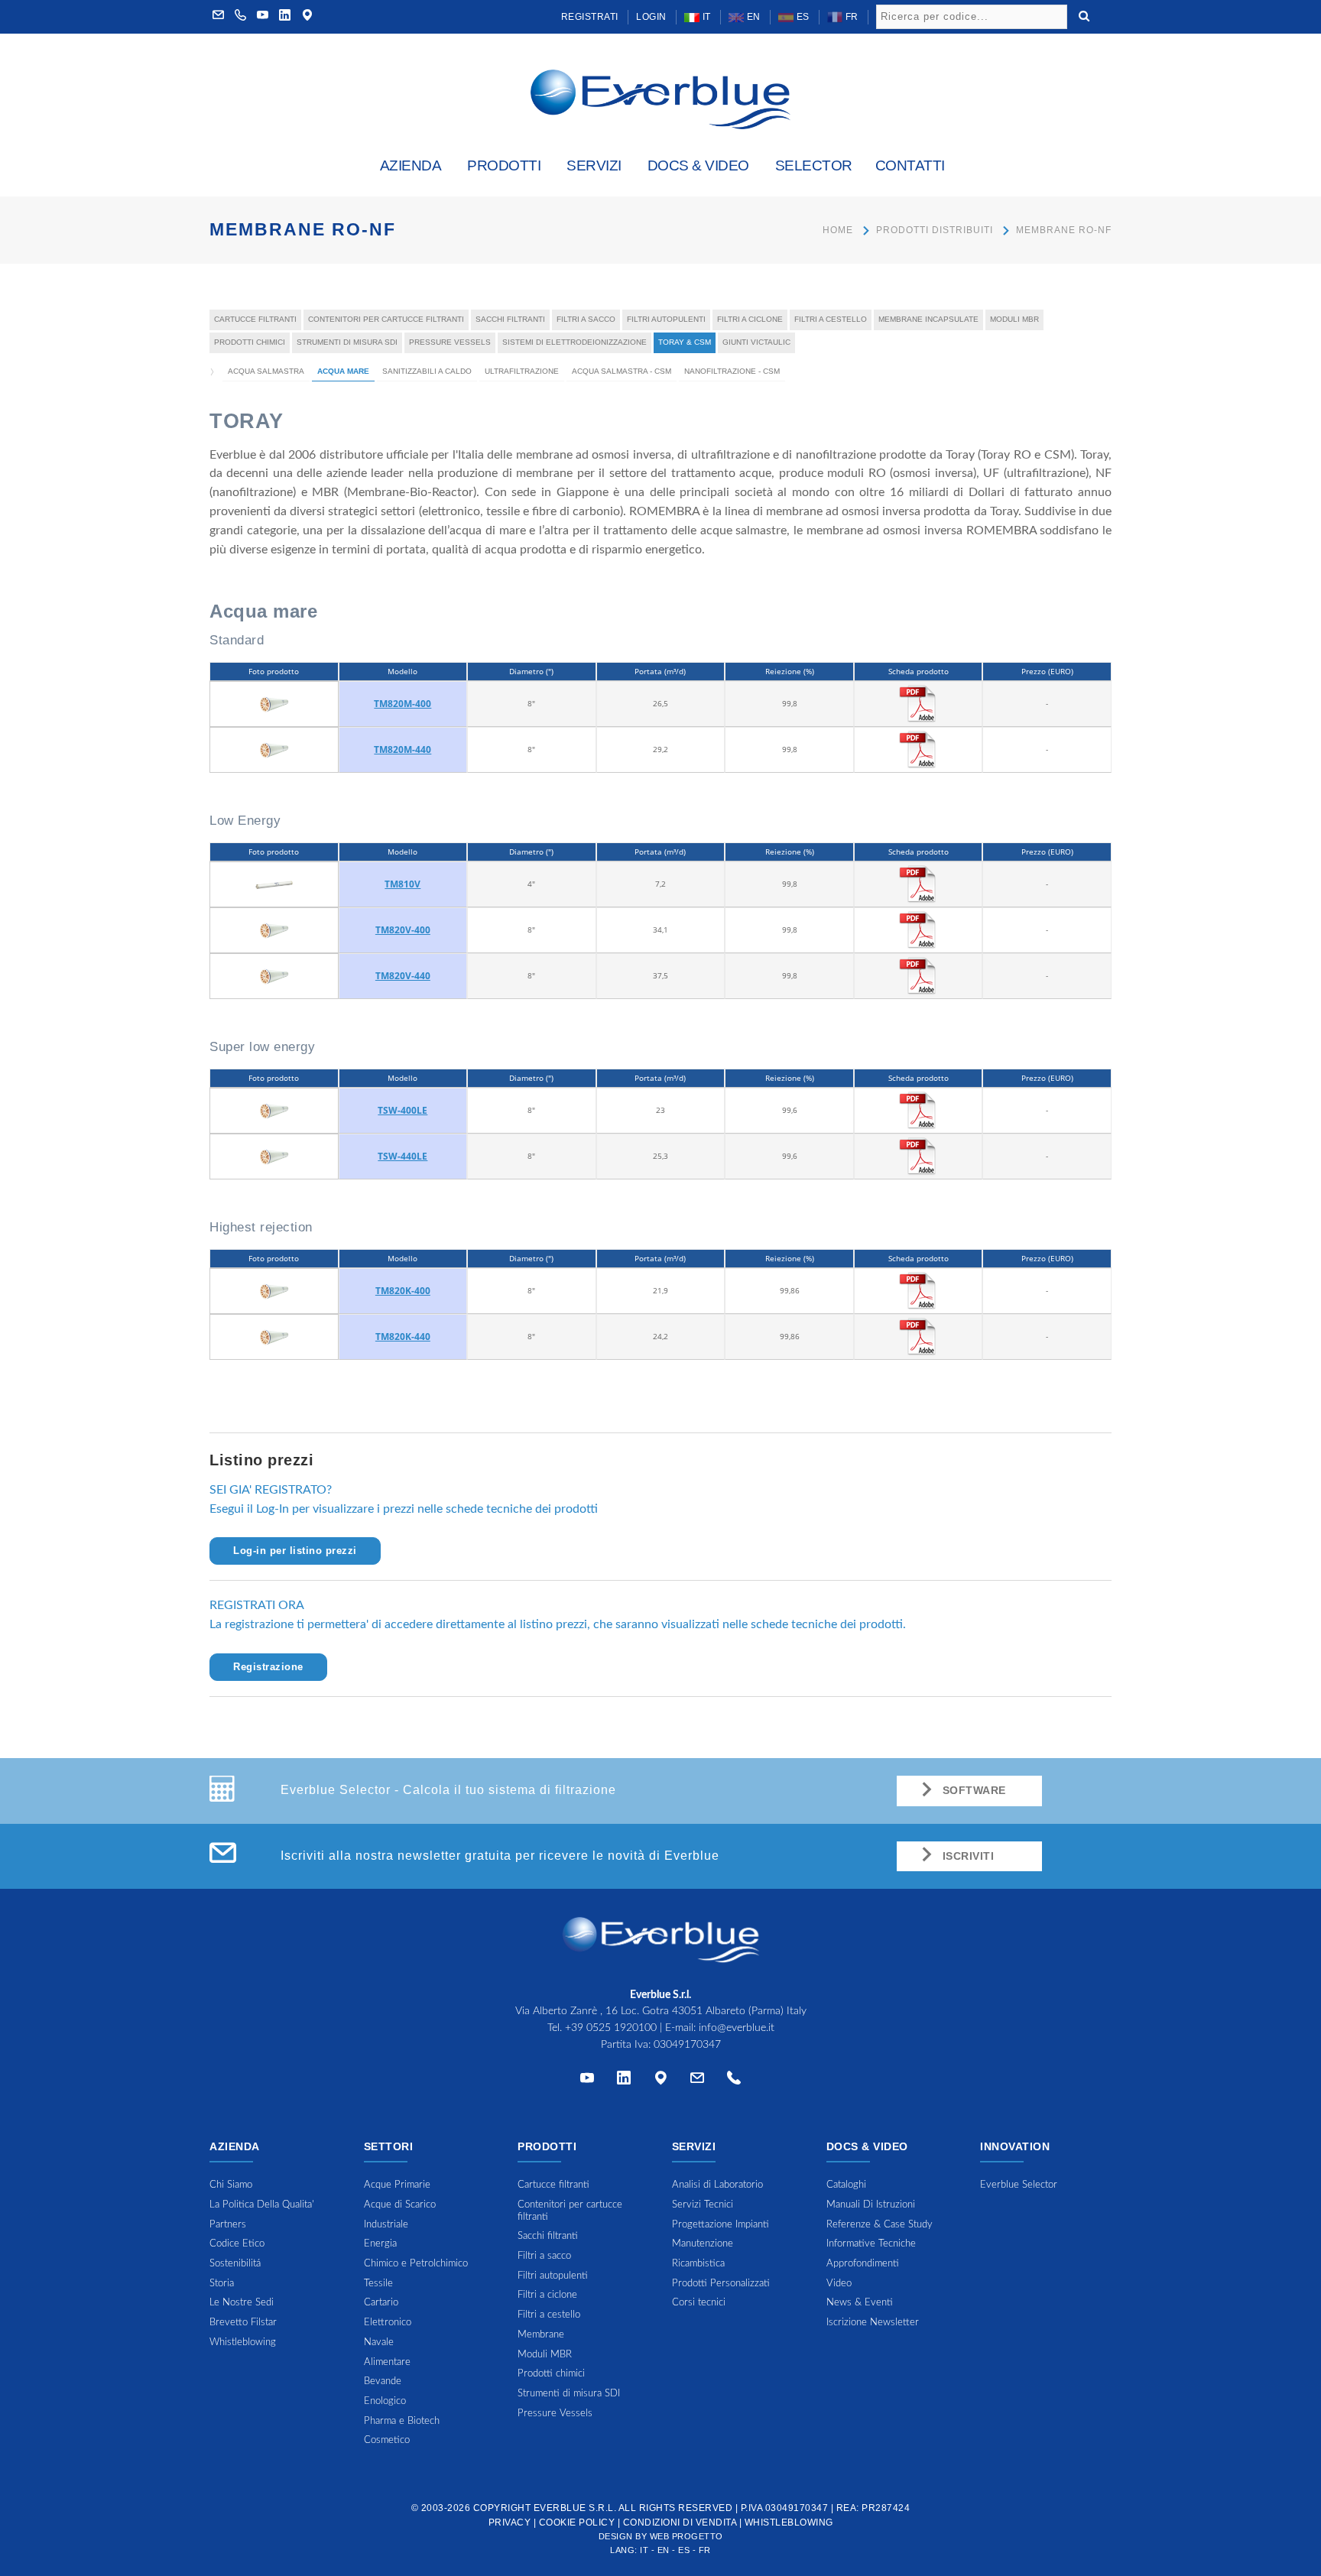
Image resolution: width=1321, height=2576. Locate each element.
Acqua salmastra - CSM (622, 371)
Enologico (385, 2401)
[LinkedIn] (285, 17)
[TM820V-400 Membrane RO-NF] (274, 930)
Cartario (381, 2303)
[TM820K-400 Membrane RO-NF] (274, 1290)
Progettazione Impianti (721, 2225)
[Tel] (734, 2081)
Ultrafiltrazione (522, 371)
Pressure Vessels (450, 342)
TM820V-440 (403, 976)
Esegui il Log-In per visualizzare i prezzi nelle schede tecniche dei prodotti (404, 1509)
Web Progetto (686, 2536)
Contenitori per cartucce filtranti (386, 319)
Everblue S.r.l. (575, 2508)
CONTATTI (910, 165)
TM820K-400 (403, 1291)
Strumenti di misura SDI (347, 342)
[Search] (1084, 15)
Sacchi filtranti (510, 319)
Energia (380, 2244)
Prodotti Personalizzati (721, 2284)
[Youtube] (263, 17)
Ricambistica (698, 2264)
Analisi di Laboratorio (717, 2185)
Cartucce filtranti (255, 319)
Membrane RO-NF (1064, 230)
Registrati (590, 17)
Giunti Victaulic (756, 342)
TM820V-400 (403, 930)
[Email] (697, 2081)
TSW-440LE (402, 1156)
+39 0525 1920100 (611, 2028)
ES (802, 17)
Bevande (383, 2381)
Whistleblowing (789, 2522)
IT (705, 17)
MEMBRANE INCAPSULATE (928, 319)
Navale (379, 2342)
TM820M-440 (402, 749)
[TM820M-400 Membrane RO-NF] (274, 703)
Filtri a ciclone (750, 319)
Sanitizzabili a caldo (427, 371)
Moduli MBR (1014, 319)
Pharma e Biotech (402, 2421)
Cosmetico (387, 2440)
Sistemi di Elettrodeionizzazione (574, 342)
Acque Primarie (397, 2185)
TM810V (402, 884)
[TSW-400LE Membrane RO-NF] (274, 1110)
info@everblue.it (737, 2028)
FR (850, 17)
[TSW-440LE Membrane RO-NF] (274, 1156)
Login (651, 17)
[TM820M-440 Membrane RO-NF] (274, 749)
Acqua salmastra (266, 371)
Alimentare (387, 2362)
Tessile (378, 2284)
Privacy (510, 2522)
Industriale (386, 2225)
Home (838, 230)
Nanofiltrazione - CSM (732, 371)
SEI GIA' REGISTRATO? (271, 1490)
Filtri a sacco (586, 319)
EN (752, 17)
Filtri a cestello (831, 319)
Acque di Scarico (400, 2205)
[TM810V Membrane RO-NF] (274, 884)
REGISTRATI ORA (257, 1605)
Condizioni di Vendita (680, 2522)
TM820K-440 (403, 1337)
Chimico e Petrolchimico (416, 2264)
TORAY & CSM (685, 342)
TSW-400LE (402, 1110)
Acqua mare (343, 371)
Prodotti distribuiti (935, 230)
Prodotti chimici (250, 342)
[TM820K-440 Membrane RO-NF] (274, 1336)
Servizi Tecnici (703, 2205)
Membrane (541, 2335)
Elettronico (388, 2323)
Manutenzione (703, 2244)
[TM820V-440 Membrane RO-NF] (274, 975)
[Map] (307, 17)
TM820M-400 (402, 704)
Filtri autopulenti (666, 319)
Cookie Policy (577, 2522)
